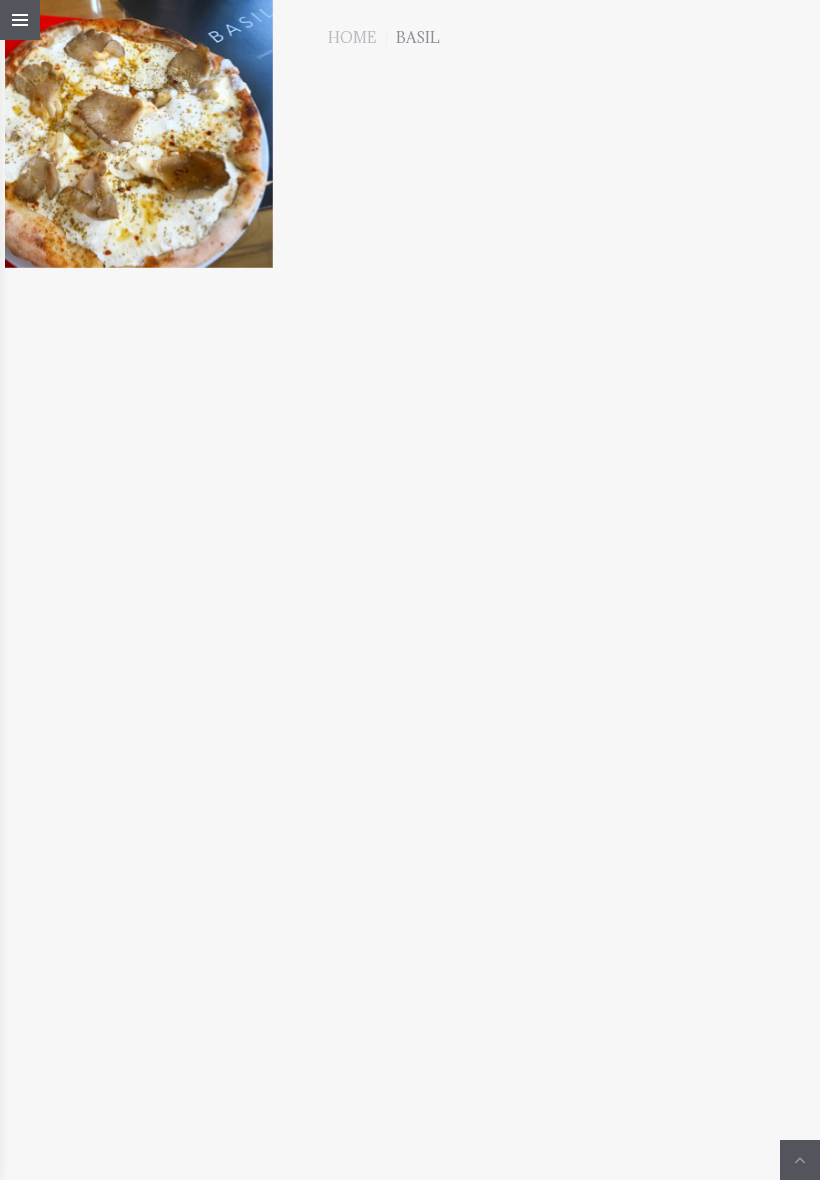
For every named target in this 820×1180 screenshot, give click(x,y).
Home (352, 37)
